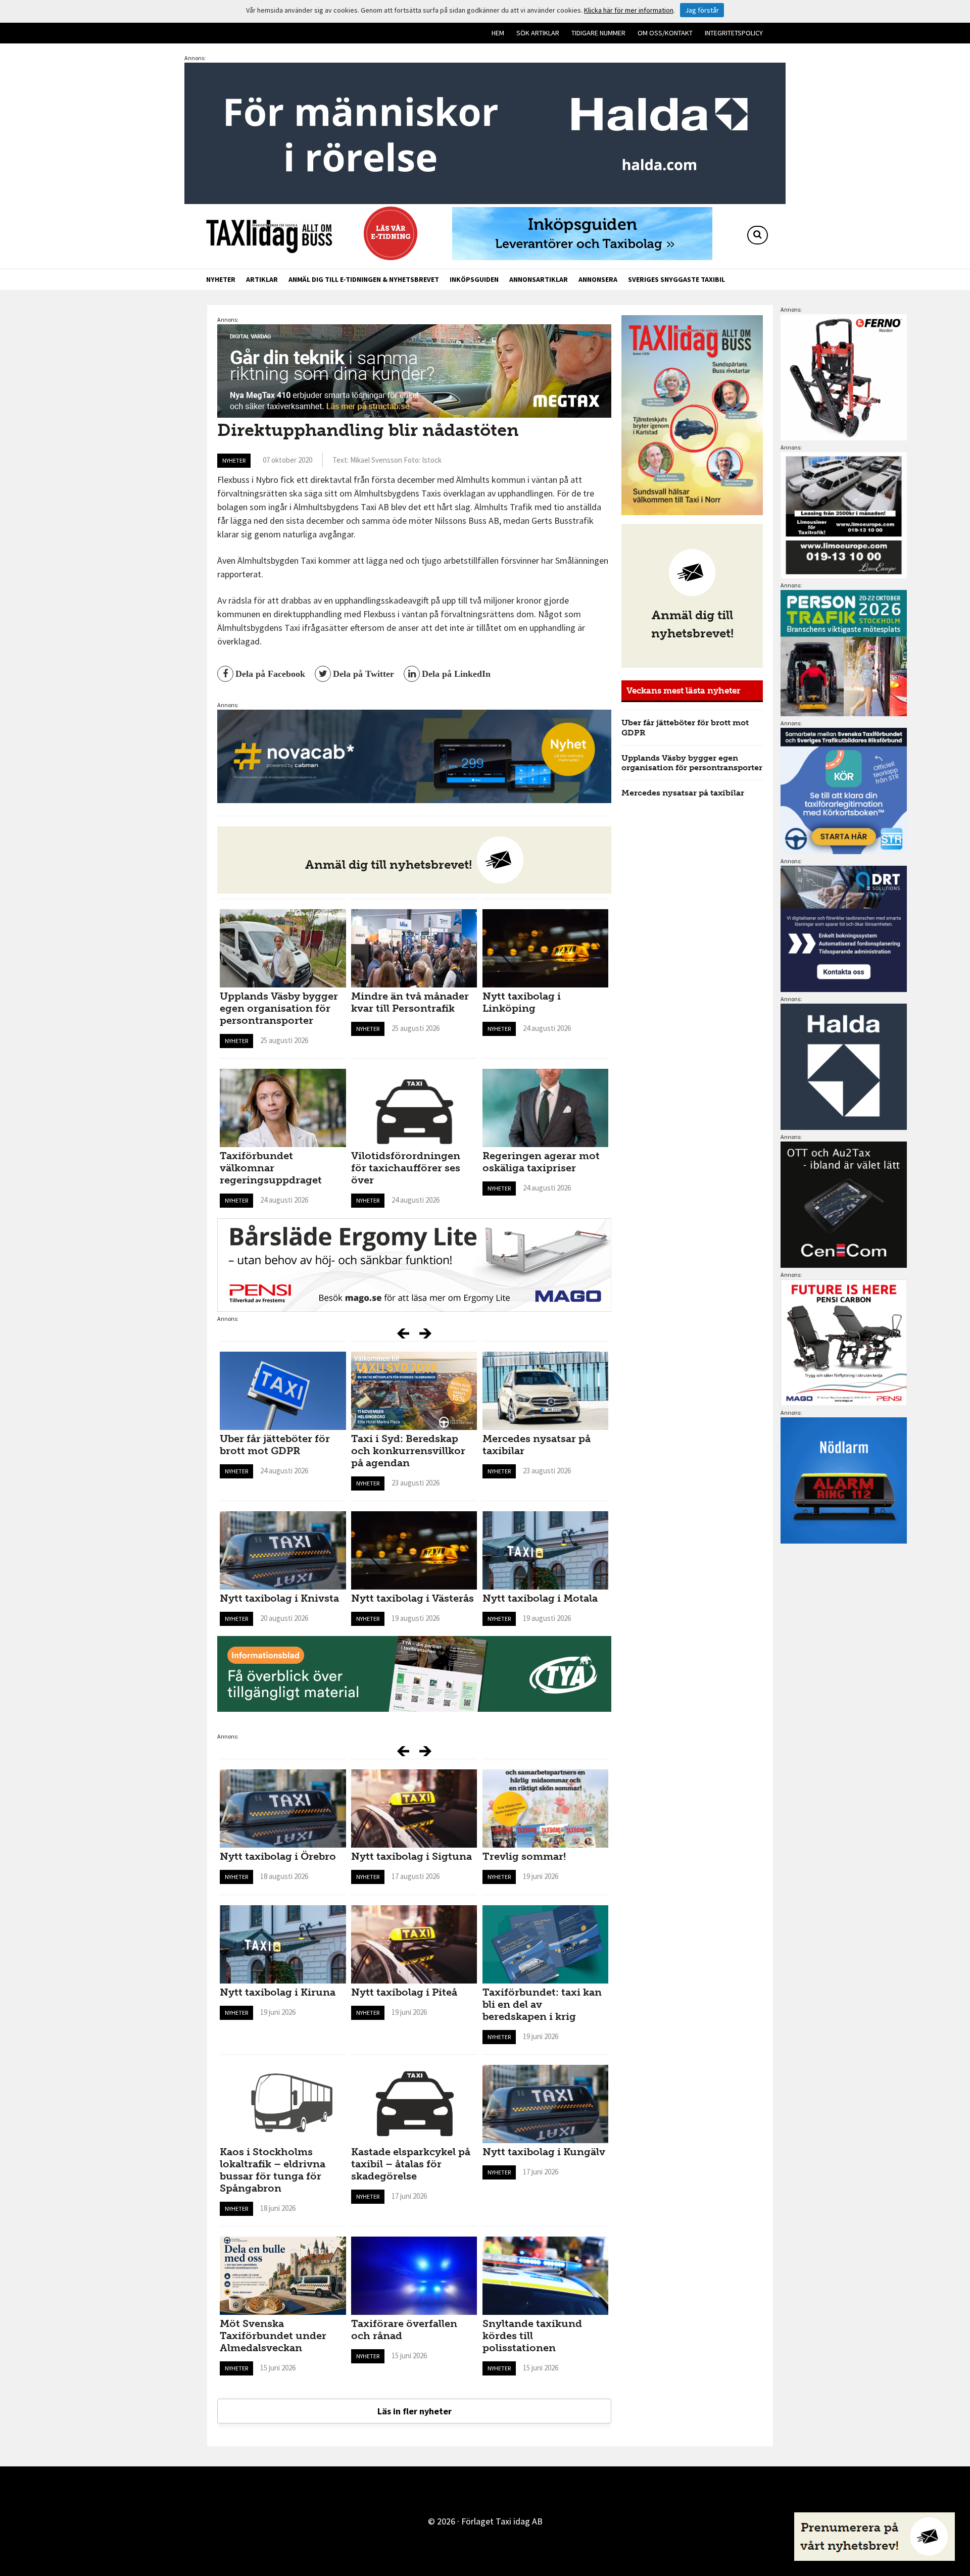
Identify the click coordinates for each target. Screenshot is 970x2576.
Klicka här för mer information (629, 10)
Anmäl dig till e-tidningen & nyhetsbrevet (364, 279)
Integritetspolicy (734, 33)
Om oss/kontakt (665, 33)
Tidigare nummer (598, 33)
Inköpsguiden (474, 279)
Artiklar (262, 279)
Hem (498, 33)
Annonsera (598, 279)
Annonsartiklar (539, 279)
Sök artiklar (538, 33)
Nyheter (221, 279)
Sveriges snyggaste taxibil (676, 279)
